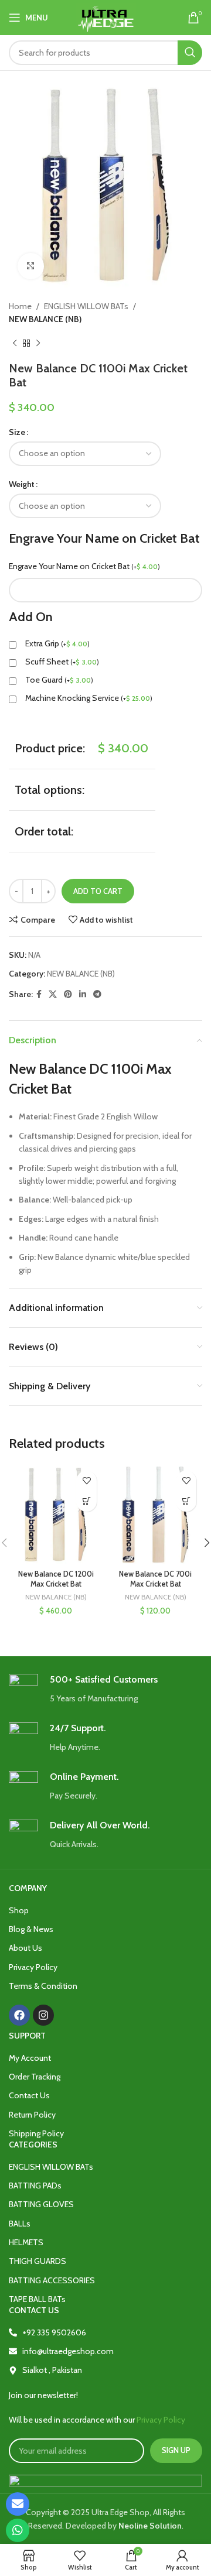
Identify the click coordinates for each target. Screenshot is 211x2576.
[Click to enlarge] (31, 266)
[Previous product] (15, 344)
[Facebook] (19, 2015)
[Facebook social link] (39, 994)
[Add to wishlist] (86, 1481)
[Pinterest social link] (68, 994)
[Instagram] (43, 2015)
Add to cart (98, 891)
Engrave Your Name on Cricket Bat (84, 566)
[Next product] (38, 344)
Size (17, 432)
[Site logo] (106, 16)
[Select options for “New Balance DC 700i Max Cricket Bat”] (186, 1501)
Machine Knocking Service (89, 698)
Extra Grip (57, 643)
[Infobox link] (105, 1689)
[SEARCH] (190, 53)
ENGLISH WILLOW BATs (86, 306)
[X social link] (53, 994)
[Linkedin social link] (83, 994)
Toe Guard (59, 680)
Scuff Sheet (62, 662)
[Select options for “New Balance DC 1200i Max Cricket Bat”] (86, 1501)
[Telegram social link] (97, 994)
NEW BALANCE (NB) (45, 319)
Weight (22, 484)
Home (20, 306)
